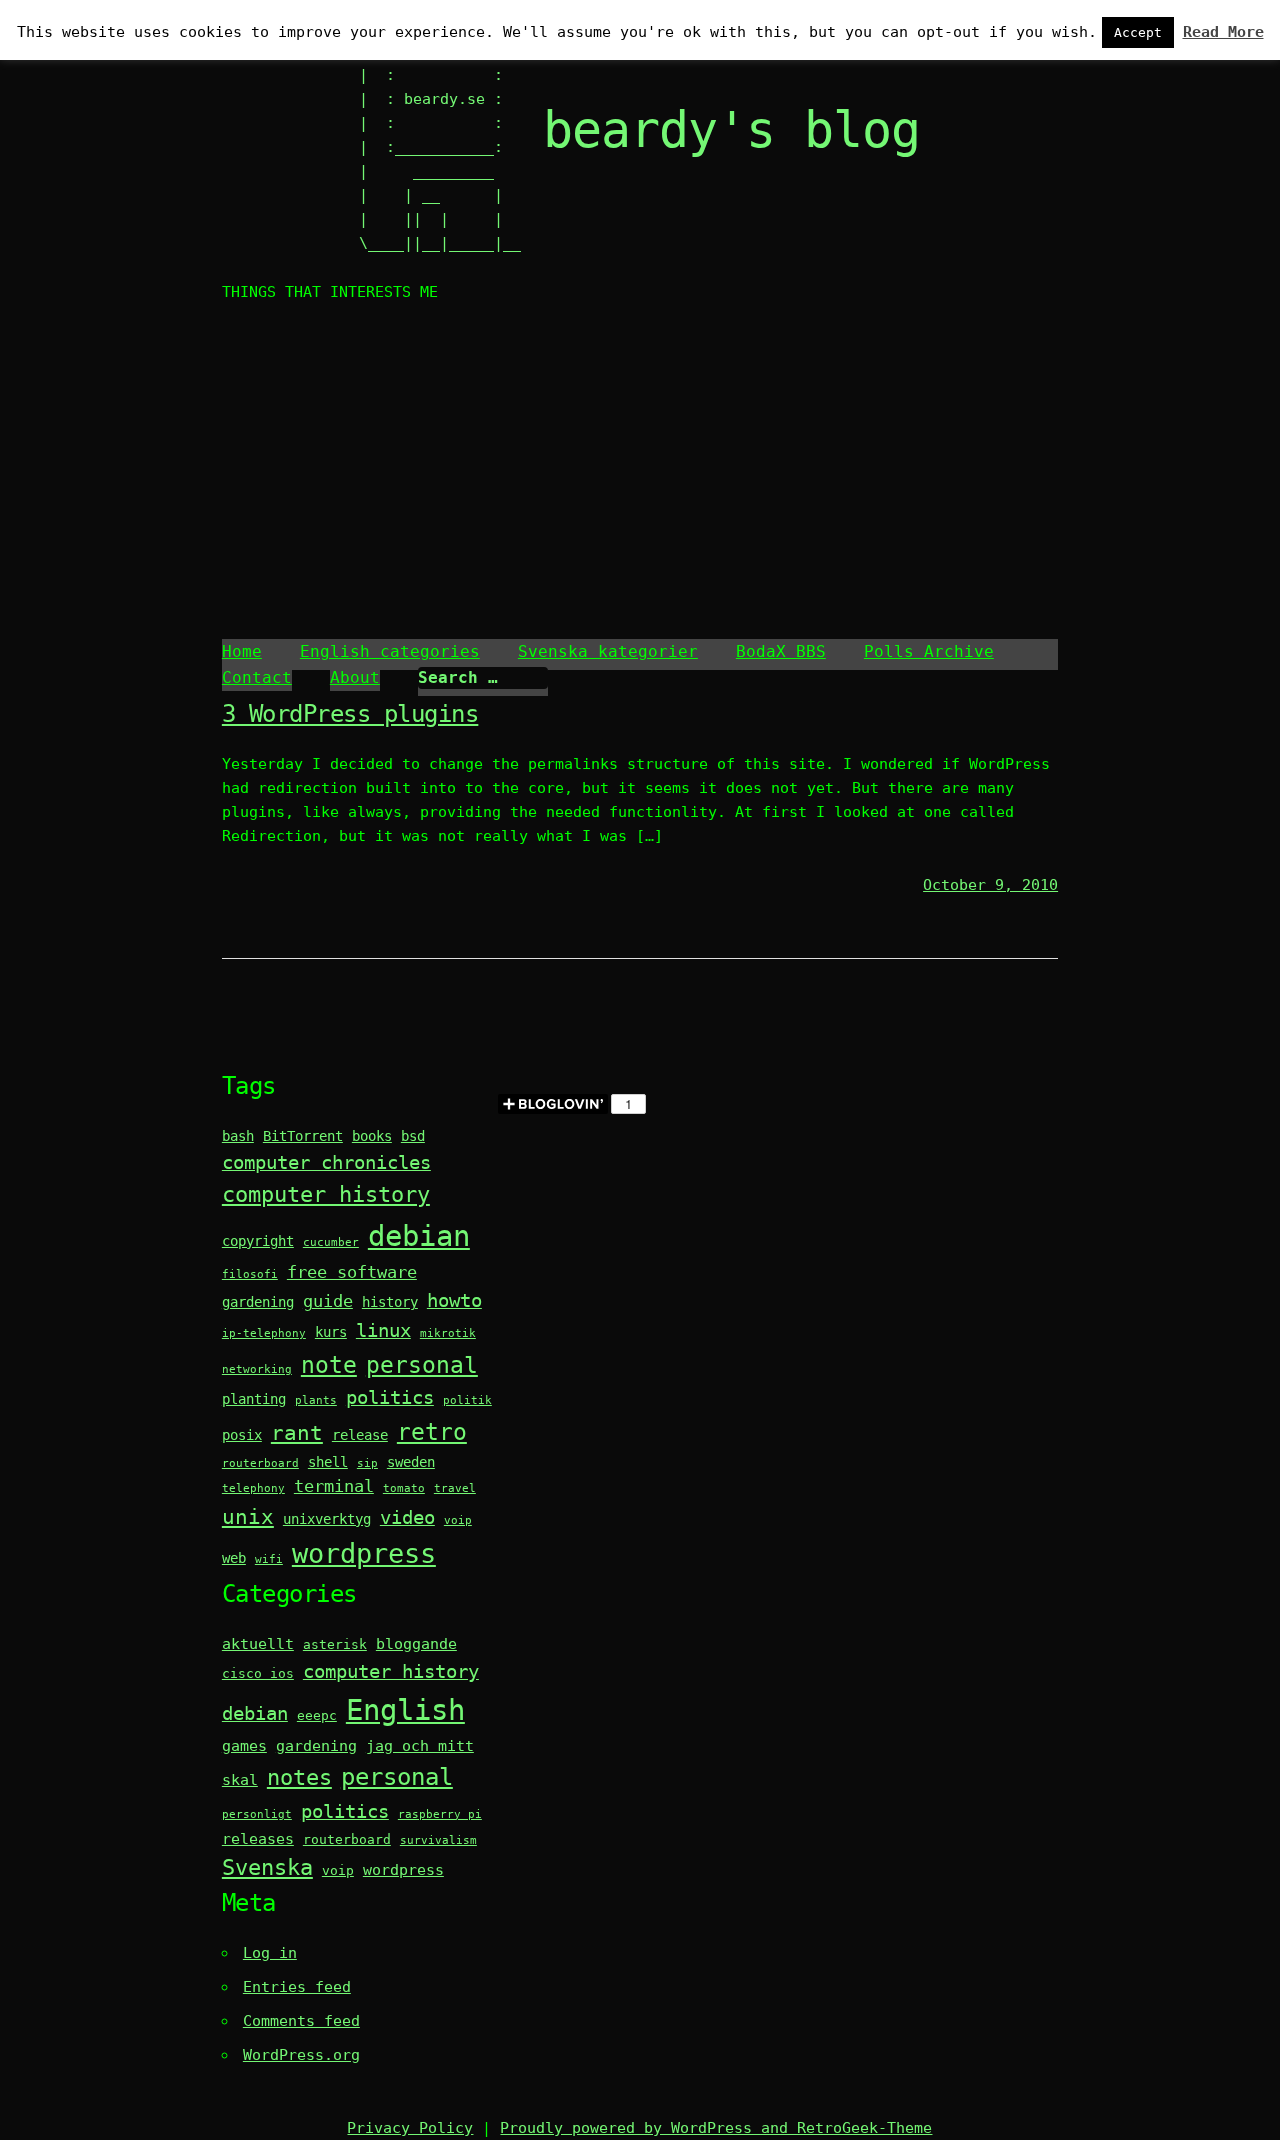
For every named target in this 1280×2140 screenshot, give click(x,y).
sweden (411, 1462)
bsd (413, 1136)
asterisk (335, 1644)
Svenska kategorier (608, 651)
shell (328, 1462)
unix (248, 1517)
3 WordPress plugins (350, 714)
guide (328, 1301)
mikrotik (448, 1333)
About (355, 677)
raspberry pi (440, 1814)
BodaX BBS (781, 651)
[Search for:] (483, 678)
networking (257, 1369)
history (390, 1302)
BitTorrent (303, 1136)
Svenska (267, 1867)
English (405, 1710)
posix (242, 1435)
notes (299, 1777)
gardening (258, 1302)
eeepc (317, 1715)
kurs (331, 1332)
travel (455, 1488)
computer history (326, 1194)
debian (419, 1236)
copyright (258, 1241)
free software (352, 1272)
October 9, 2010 (990, 885)
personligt (257, 1814)
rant (297, 1433)
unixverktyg (327, 1519)
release (360, 1435)
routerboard (260, 1463)
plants (316, 1400)
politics (390, 1397)
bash (238, 1136)
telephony (253, 1488)
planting (254, 1399)
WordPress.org (301, 2055)
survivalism (438, 1840)
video (407, 1517)
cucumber (331, 1242)
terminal (334, 1486)
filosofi (250, 1274)
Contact (257, 677)
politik (467, 1400)
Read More (1223, 32)
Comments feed (301, 2021)
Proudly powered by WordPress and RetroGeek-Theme (716, 2128)
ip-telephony (264, 1333)
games (244, 1746)
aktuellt (258, 1644)
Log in (270, 1953)
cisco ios (258, 1673)
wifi (269, 1559)
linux (383, 1330)
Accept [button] (1138, 32)
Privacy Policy (410, 2128)
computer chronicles (326, 1162)
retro (432, 1431)
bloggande (416, 1644)
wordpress (364, 1553)
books (372, 1136)
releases (258, 1839)
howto (454, 1300)
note (329, 1364)
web (234, 1558)
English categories (390, 651)
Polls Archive (929, 651)
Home (242, 651)
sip (367, 1463)
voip (458, 1520)
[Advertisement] (640, 474)
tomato (404, 1488)
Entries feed (297, 1987)
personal (422, 1364)
